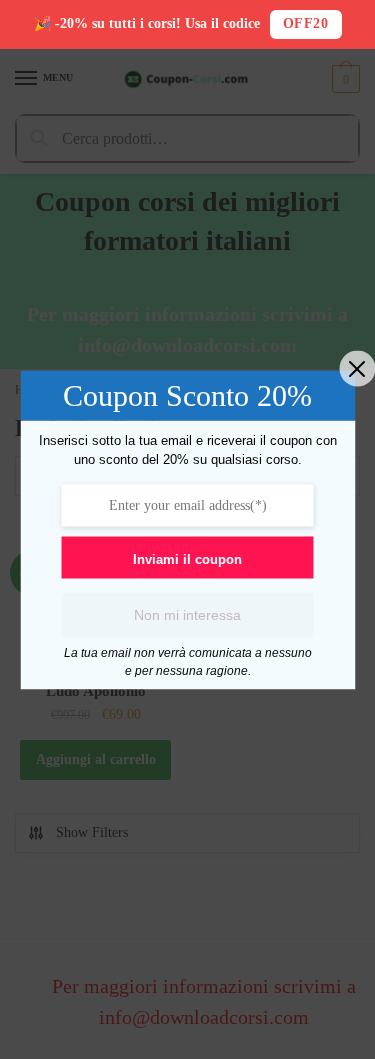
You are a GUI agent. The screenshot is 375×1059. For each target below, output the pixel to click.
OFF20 (306, 23)
